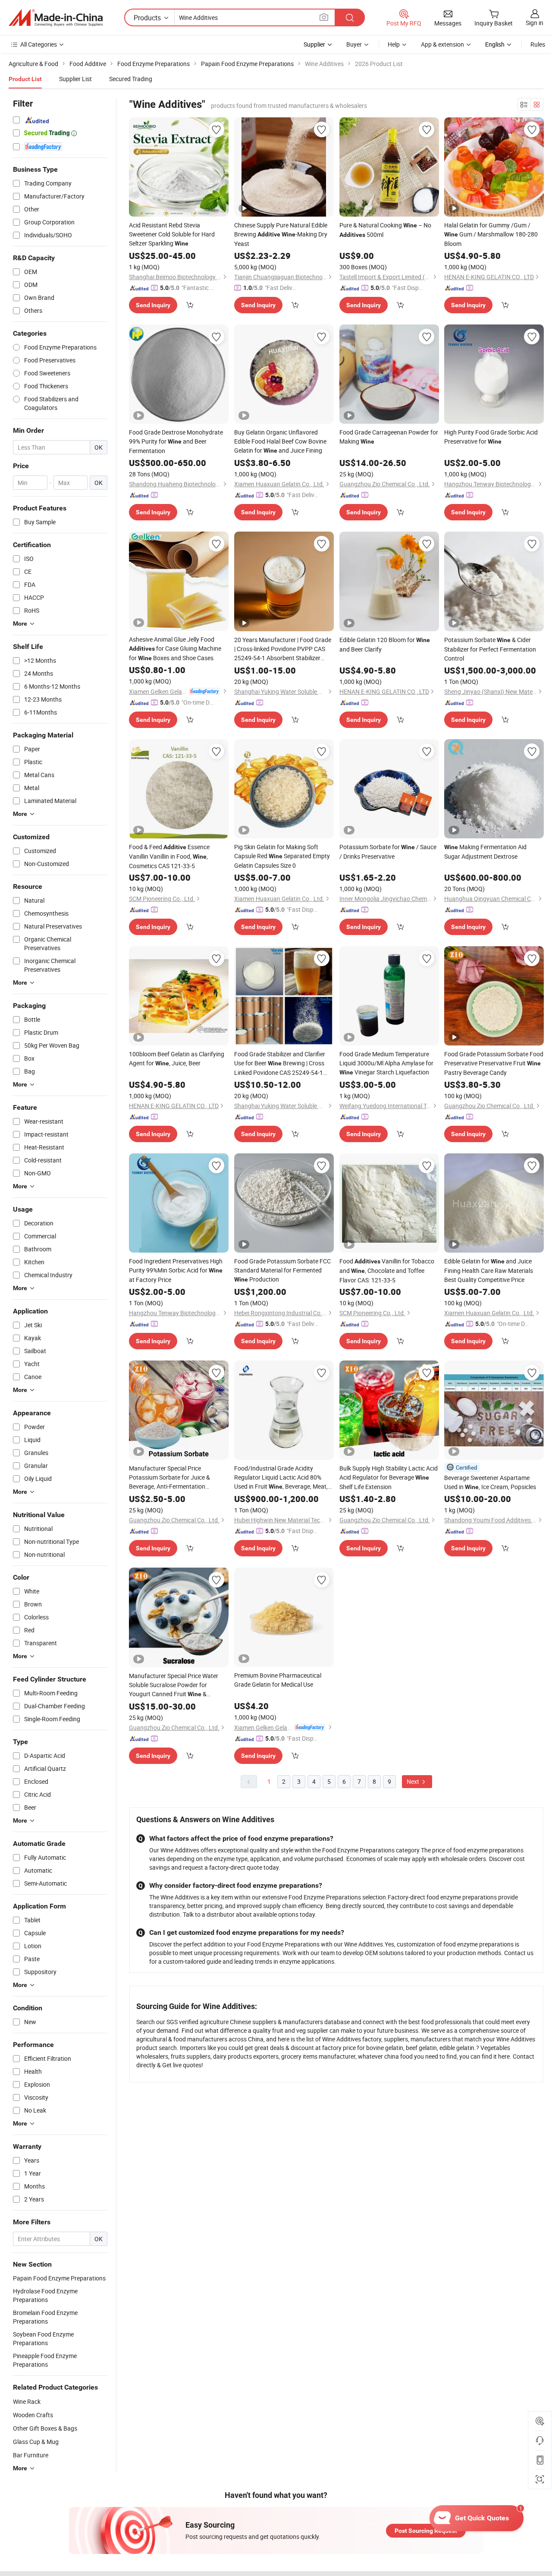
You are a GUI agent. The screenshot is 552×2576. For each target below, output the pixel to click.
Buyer (354, 44)
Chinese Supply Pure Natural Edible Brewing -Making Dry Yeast (281, 234)
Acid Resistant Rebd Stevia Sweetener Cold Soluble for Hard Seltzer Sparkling (172, 234)
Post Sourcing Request (426, 2531)
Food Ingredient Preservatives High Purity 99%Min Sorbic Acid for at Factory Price (176, 1270)
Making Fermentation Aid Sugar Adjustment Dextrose (485, 852)
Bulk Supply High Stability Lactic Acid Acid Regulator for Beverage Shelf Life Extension (389, 1477)
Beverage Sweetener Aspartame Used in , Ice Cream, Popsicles (490, 1482)
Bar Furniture (31, 2455)
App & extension (442, 44)
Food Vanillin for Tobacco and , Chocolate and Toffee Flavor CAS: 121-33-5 (387, 1271)
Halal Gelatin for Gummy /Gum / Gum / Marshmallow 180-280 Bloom (491, 234)
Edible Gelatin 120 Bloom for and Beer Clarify (385, 644)
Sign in (535, 23)
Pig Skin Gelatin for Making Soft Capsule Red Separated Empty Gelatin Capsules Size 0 (282, 856)
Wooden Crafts (33, 2415)
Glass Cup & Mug (36, 2442)
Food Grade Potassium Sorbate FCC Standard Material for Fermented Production (282, 1270)
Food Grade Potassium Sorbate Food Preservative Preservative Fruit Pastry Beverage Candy (494, 1063)
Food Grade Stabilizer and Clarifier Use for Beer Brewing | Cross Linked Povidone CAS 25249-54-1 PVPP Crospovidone (280, 1063)
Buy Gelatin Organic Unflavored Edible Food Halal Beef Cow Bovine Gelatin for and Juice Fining (280, 441)
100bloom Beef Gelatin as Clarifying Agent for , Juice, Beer (177, 1058)
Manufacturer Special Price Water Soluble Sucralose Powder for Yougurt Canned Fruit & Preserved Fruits (174, 1685)
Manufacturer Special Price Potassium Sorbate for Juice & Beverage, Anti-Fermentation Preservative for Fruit (169, 1477)
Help (394, 44)
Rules (538, 44)
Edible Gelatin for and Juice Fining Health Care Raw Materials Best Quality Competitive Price (489, 1270)
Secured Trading (131, 79)
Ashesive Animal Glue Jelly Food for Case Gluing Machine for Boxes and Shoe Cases (175, 649)
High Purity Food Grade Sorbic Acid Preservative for (491, 437)
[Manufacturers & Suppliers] (56, 18)
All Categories (39, 44)
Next (414, 1781)
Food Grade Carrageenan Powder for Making (389, 437)
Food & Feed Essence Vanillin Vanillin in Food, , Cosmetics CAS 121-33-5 (169, 856)
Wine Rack (27, 2401)
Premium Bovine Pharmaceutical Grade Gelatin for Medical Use (278, 1680)
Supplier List (75, 79)
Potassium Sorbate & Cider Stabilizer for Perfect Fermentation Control (490, 649)
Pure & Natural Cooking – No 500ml (385, 230)
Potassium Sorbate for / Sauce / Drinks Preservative (388, 852)
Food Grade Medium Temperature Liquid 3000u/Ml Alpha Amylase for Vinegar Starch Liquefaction (386, 1063)
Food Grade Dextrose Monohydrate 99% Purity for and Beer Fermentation (176, 441)
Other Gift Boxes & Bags (45, 2428)
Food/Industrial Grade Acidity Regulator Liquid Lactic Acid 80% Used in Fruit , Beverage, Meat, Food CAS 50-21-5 (281, 1478)
